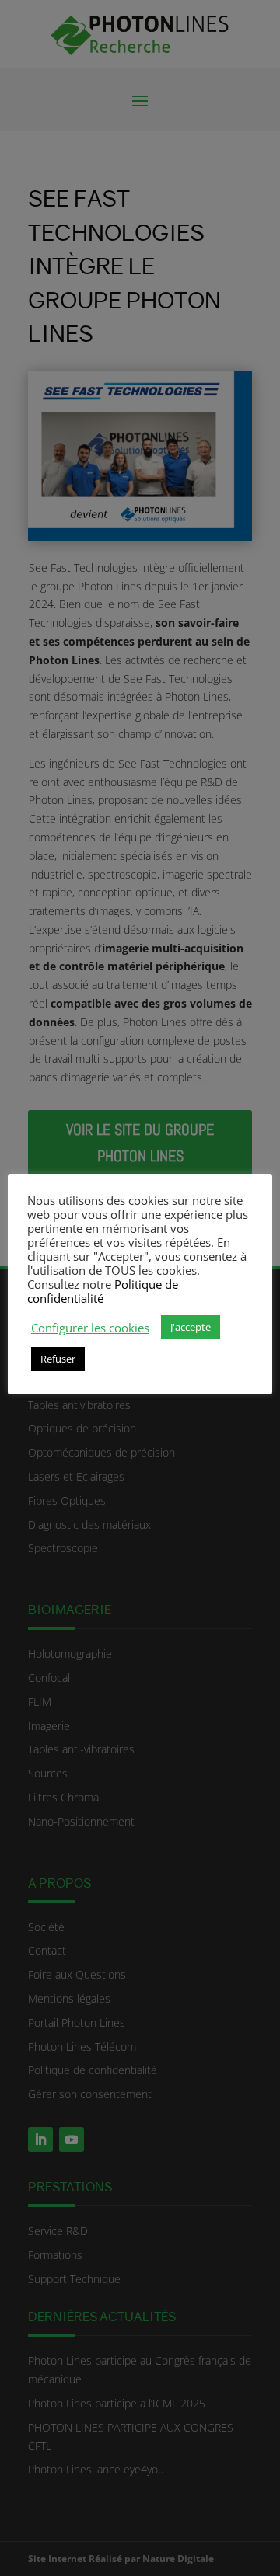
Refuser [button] (58, 1359)
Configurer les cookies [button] (90, 1328)
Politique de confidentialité (103, 1291)
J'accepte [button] (191, 1327)
